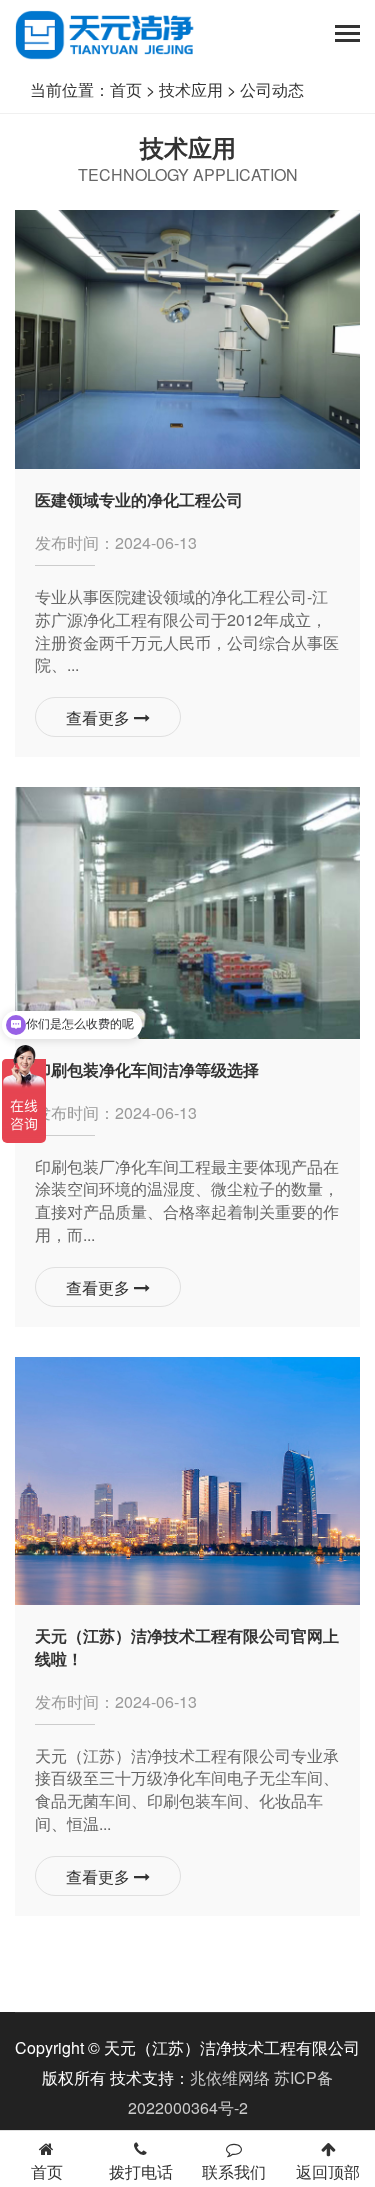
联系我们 (234, 2171)
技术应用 (191, 89)
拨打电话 (141, 2171)
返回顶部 (328, 2171)
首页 (126, 89)
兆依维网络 (230, 2077)
